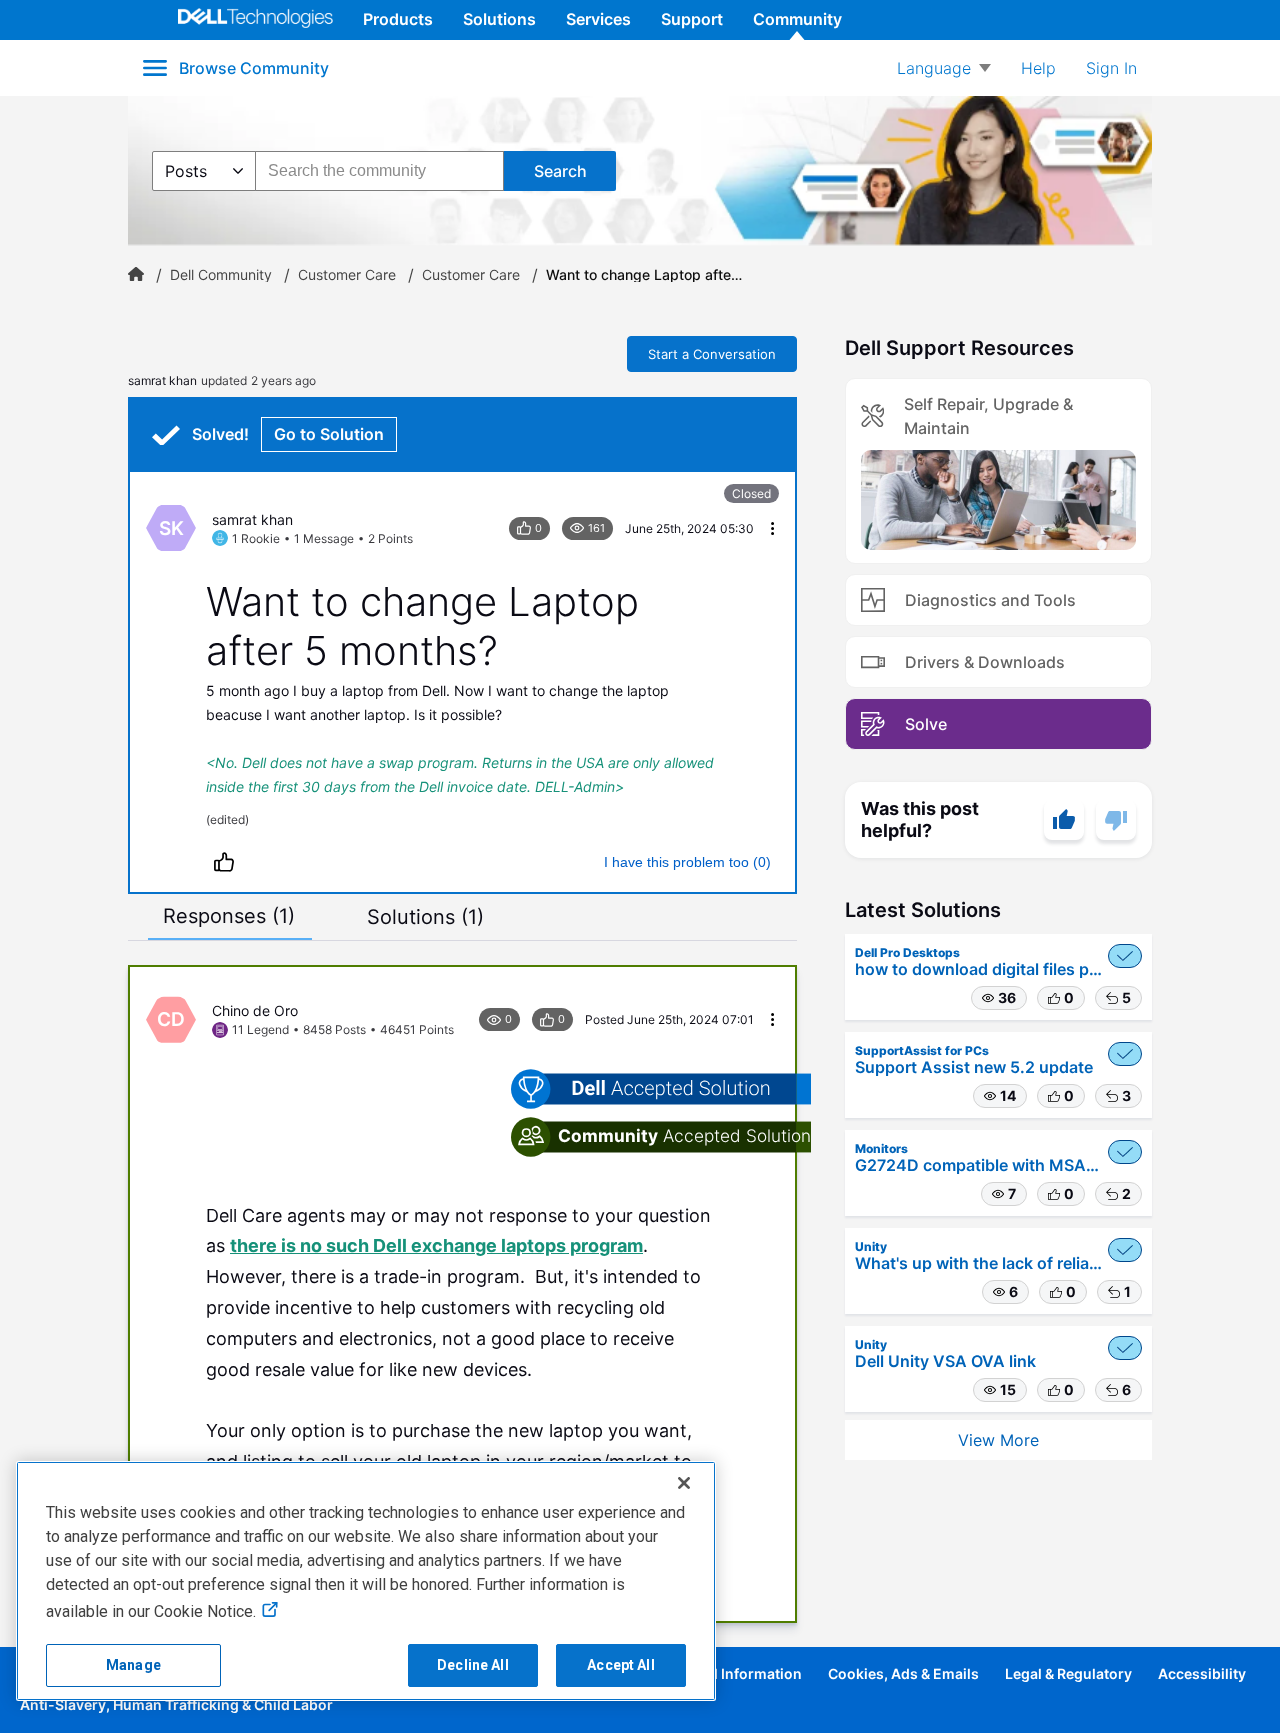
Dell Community (221, 275)
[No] (1116, 820)
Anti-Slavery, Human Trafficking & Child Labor (176, 1704)
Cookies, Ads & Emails (903, 1673)
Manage (133, 1665)
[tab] (229, 916)
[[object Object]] (136, 275)
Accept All (620, 1665)
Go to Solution (329, 434)
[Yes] (1064, 820)
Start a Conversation (712, 354)
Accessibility (1202, 1673)
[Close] (684, 1483)
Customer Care (347, 275)
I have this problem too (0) (687, 862)
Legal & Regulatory (1068, 1673)
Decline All (473, 1665)
